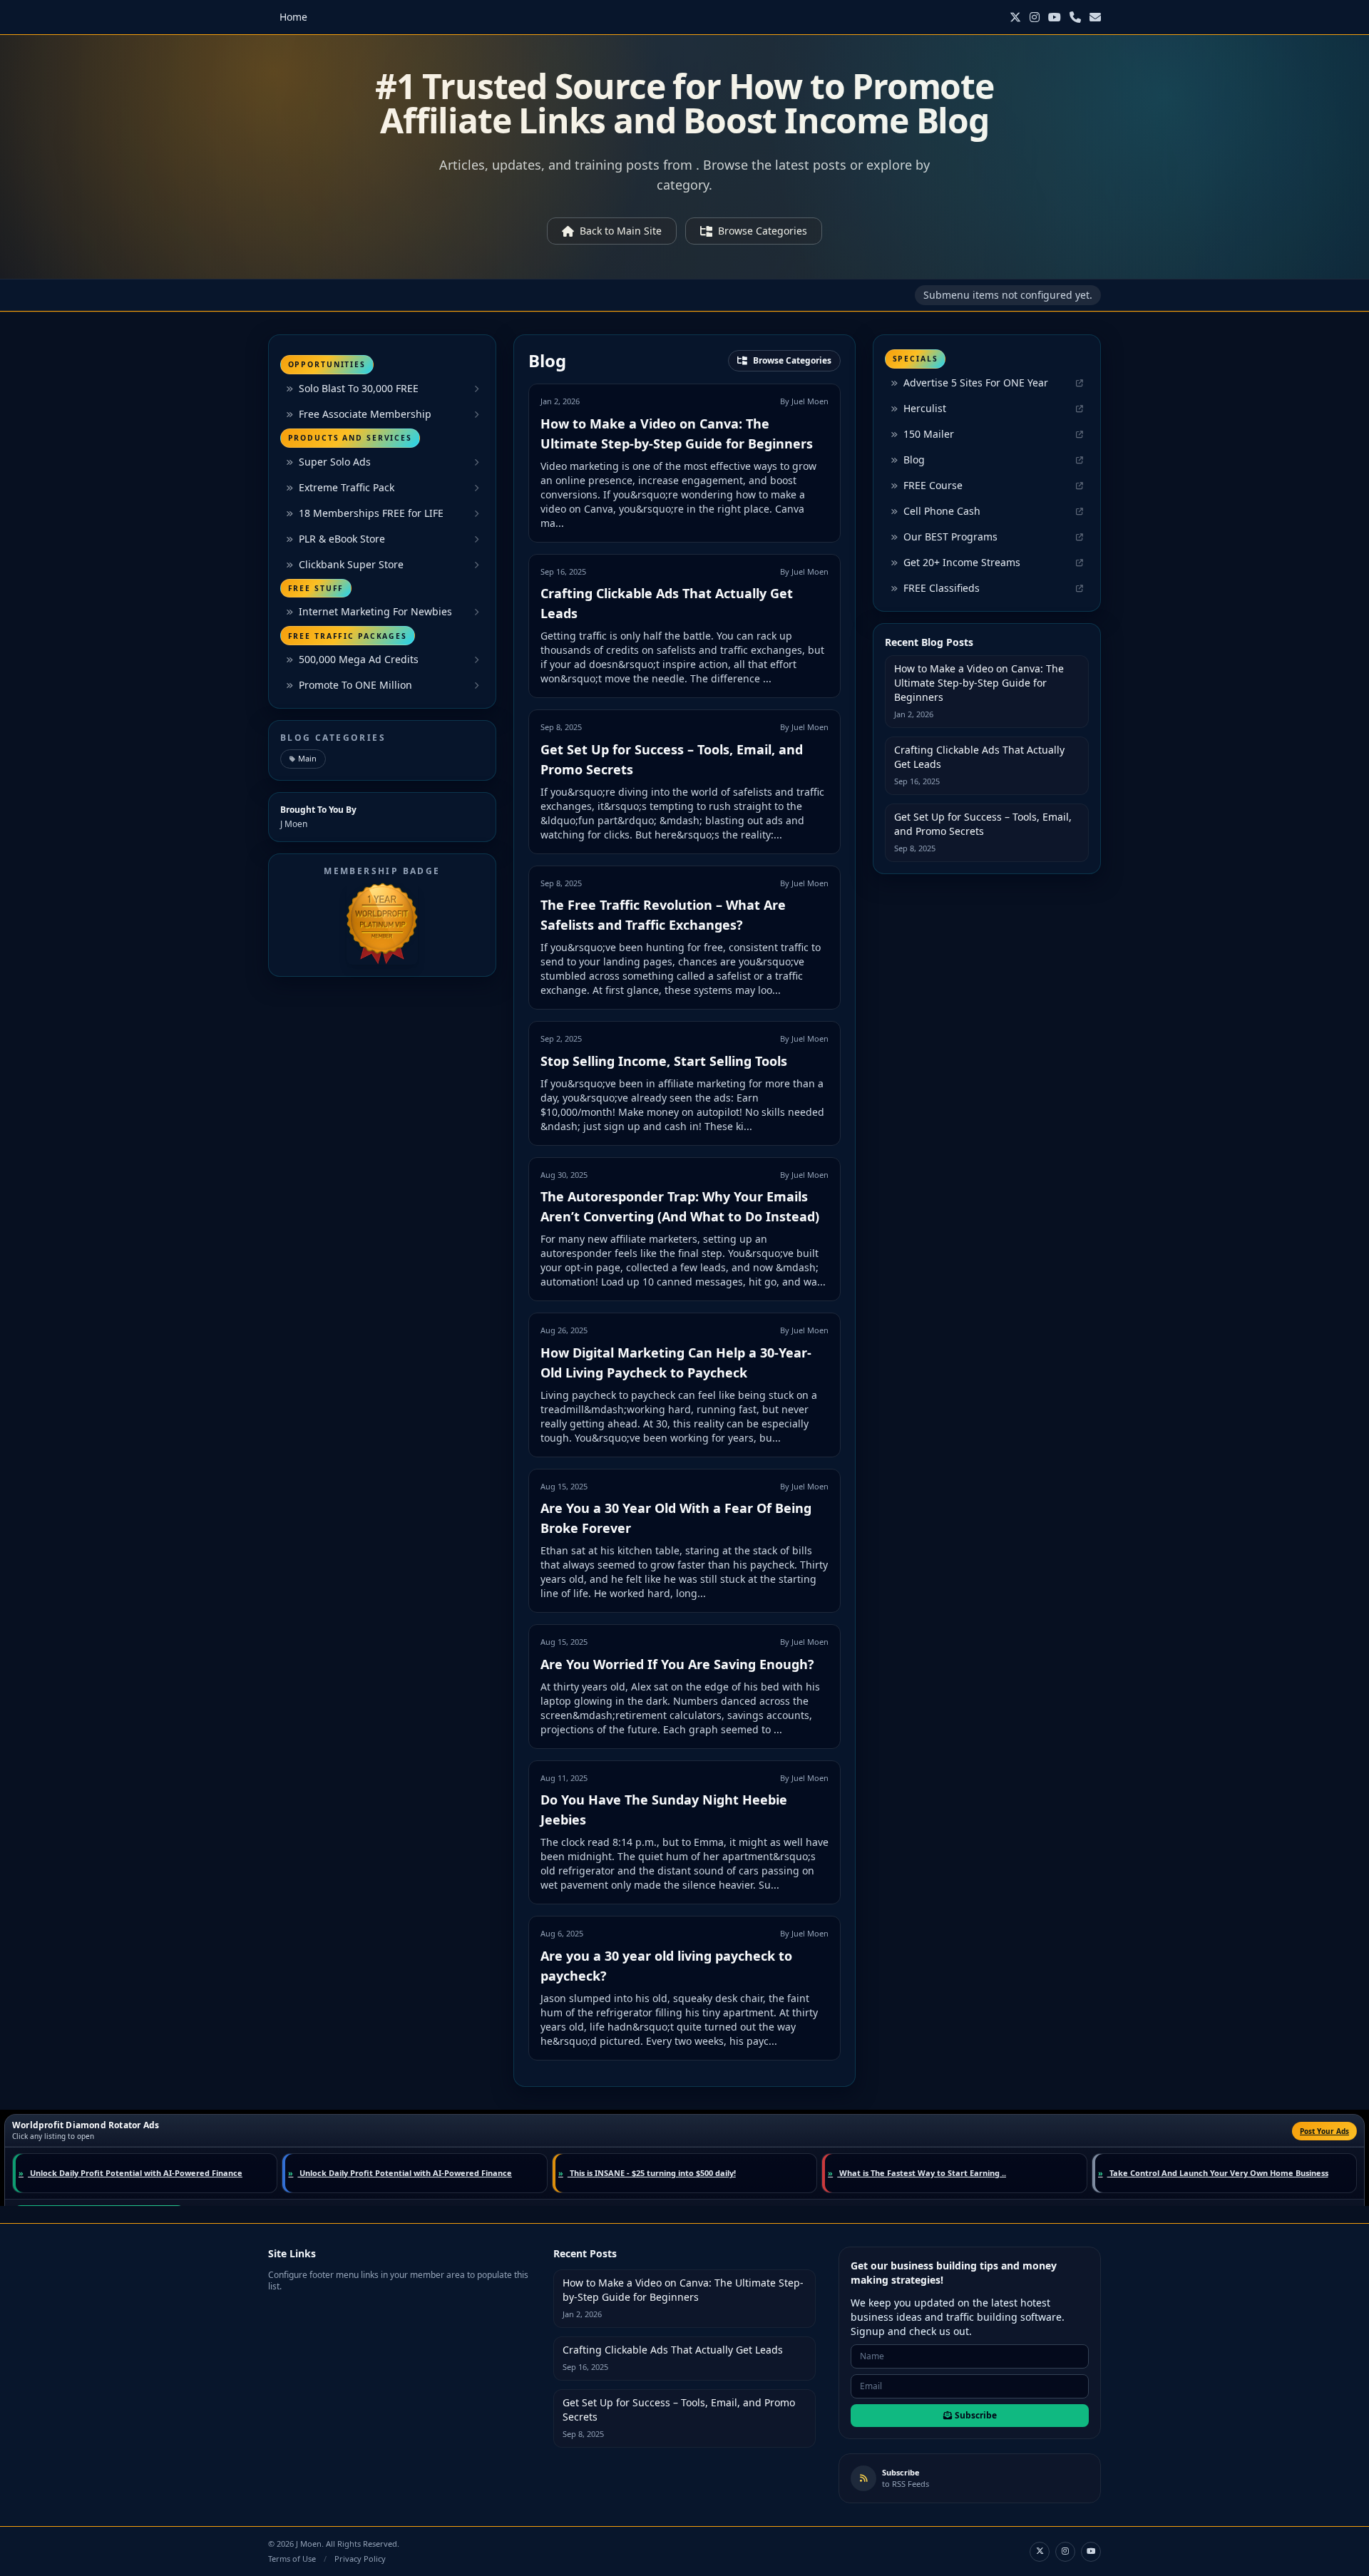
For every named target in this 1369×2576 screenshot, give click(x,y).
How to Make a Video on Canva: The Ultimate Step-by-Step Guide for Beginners (979, 683)
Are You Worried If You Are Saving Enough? (677, 1664)
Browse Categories (763, 231)
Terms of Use (292, 2559)
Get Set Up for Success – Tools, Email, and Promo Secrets (983, 824)
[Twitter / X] (1015, 17)
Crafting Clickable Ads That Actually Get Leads (979, 757)
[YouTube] (1055, 17)
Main (307, 758)
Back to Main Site (621, 231)
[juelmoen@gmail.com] (1095, 17)
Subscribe (976, 2415)
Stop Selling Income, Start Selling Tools (664, 1061)
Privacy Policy (360, 2559)
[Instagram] (1035, 17)
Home (293, 17)
